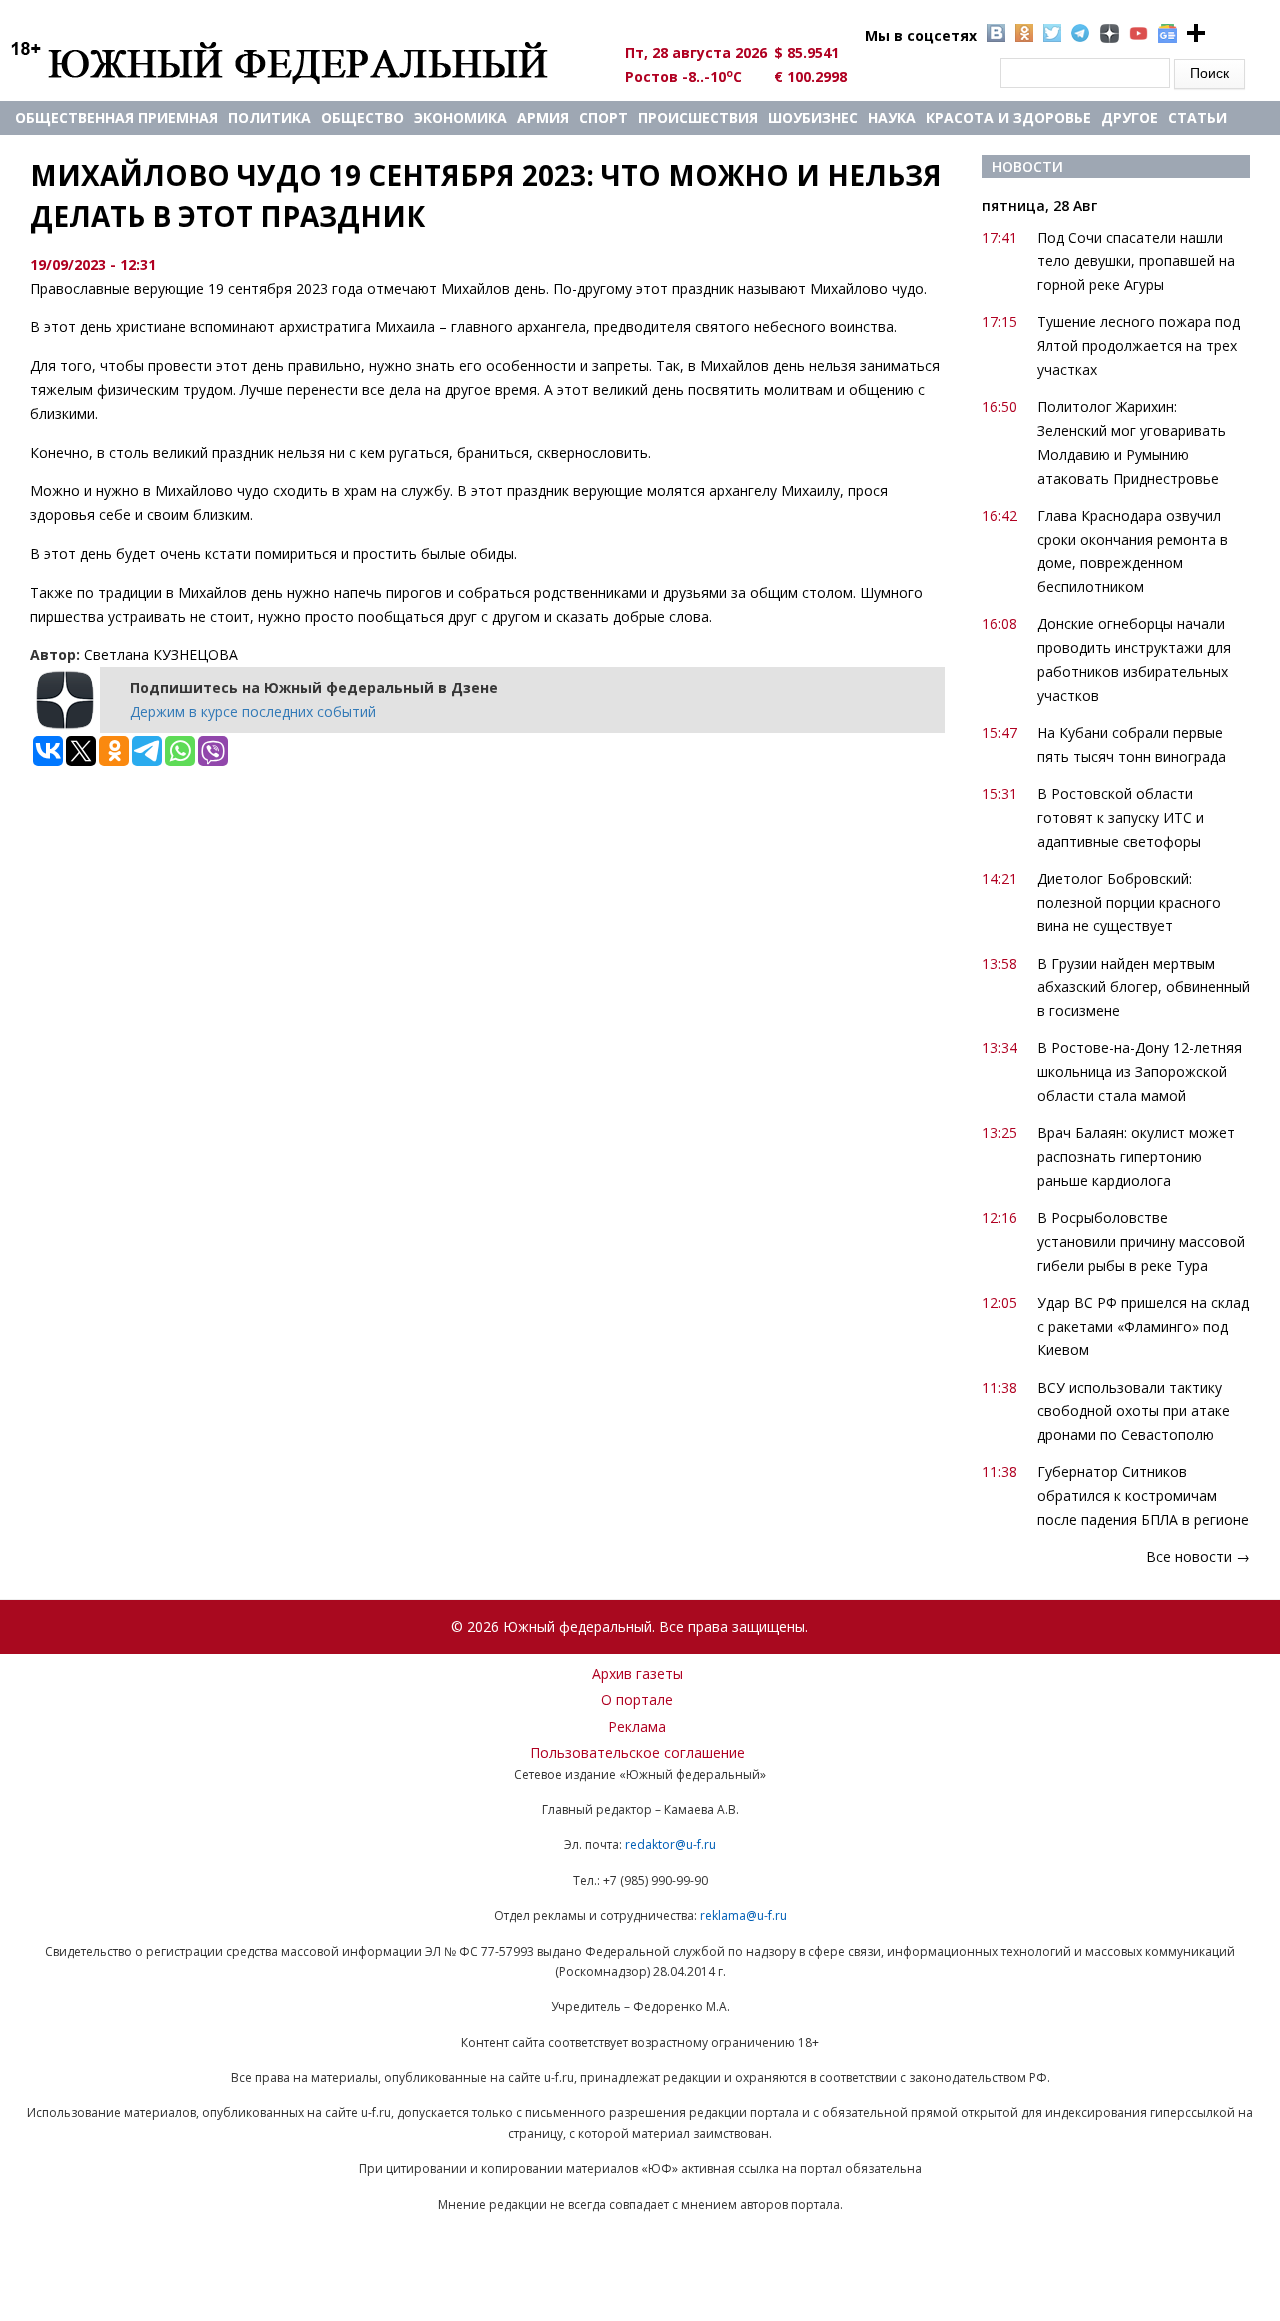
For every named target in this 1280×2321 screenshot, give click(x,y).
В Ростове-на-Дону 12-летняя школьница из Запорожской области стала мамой (1139, 1071)
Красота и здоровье (1008, 117)
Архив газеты (637, 1673)
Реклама (637, 1726)
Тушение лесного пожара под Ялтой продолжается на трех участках (1138, 345)
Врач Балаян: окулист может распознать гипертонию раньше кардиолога (1136, 1156)
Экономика (460, 117)
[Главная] (302, 62)
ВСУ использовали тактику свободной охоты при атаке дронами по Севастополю (1133, 1411)
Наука (892, 117)
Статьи (1197, 117)
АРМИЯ (543, 117)
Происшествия (698, 117)
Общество (362, 117)
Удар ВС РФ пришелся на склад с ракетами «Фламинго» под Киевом (1143, 1326)
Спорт (603, 117)
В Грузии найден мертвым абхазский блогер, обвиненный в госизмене (1143, 987)
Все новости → (1198, 1556)
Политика (269, 117)
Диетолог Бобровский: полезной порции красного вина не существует (1129, 902)
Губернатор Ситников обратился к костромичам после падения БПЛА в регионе (1143, 1495)
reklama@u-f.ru (743, 1915)
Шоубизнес (813, 117)
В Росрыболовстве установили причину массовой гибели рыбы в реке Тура (1141, 1241)
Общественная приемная (116, 117)
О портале (637, 1699)
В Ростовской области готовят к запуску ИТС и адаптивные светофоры (1120, 817)
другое (1129, 117)
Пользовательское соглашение (637, 1752)
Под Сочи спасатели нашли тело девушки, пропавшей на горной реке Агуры (1136, 261)
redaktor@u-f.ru (670, 1844)
